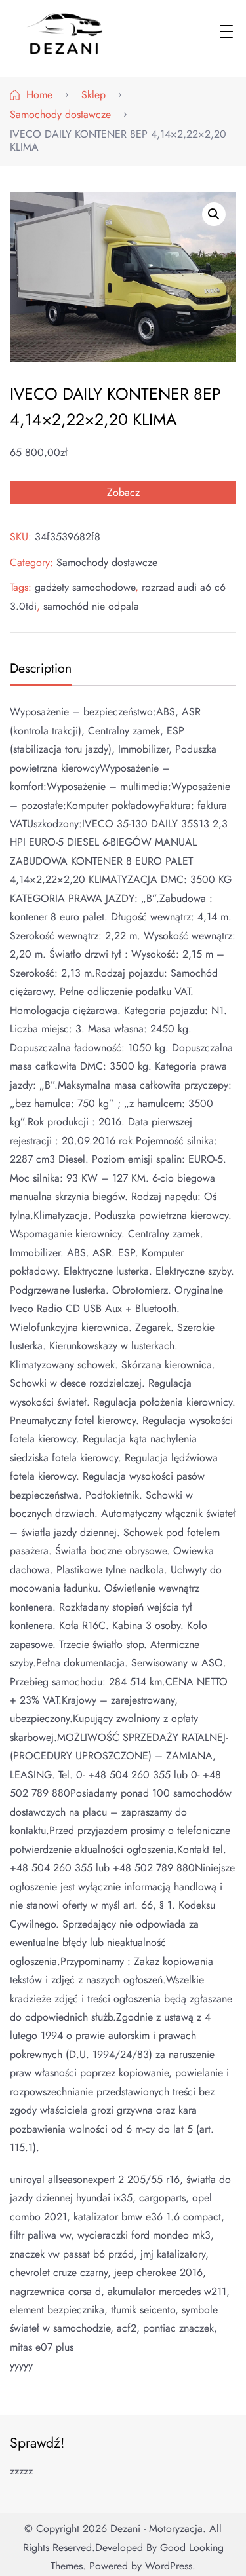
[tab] (39, 670)
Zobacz (123, 492)
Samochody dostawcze (107, 562)
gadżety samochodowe (85, 587)
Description (41, 668)
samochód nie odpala (91, 606)
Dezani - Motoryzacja (156, 2529)
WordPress (169, 2566)
